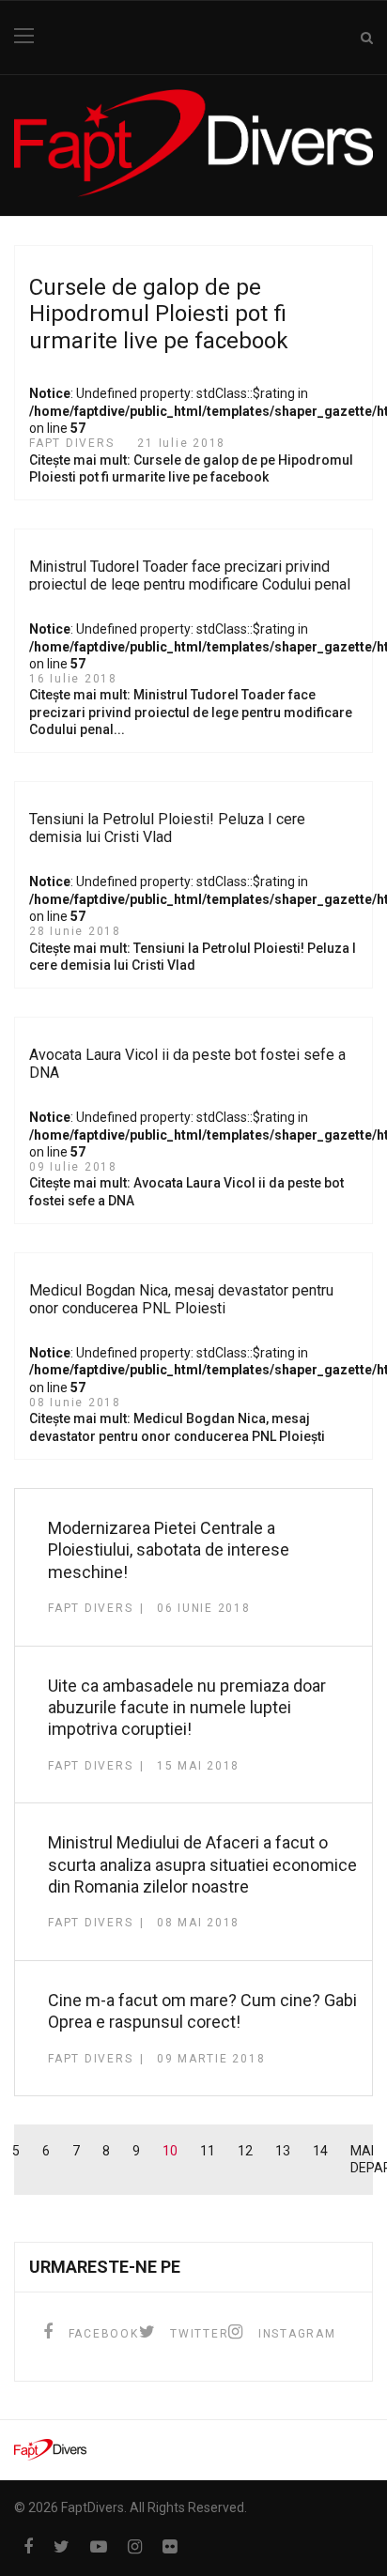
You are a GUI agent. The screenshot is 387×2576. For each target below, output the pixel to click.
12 (245, 2151)
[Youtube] (99, 2546)
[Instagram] (135, 2546)
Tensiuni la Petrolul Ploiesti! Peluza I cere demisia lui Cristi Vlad (167, 828)
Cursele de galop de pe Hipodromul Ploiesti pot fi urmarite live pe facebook (159, 314)
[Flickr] (170, 2546)
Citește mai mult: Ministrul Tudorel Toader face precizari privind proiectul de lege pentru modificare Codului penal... (191, 712)
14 (320, 2151)
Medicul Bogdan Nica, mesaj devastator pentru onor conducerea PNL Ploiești (181, 1299)
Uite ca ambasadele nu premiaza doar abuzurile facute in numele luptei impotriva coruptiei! (187, 1708)
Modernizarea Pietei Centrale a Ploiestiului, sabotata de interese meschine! (169, 1550)
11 (208, 2151)
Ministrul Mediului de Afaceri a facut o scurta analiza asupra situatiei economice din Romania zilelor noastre (202, 1864)
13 (283, 2151)
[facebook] (28, 2546)
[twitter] (62, 2546)
